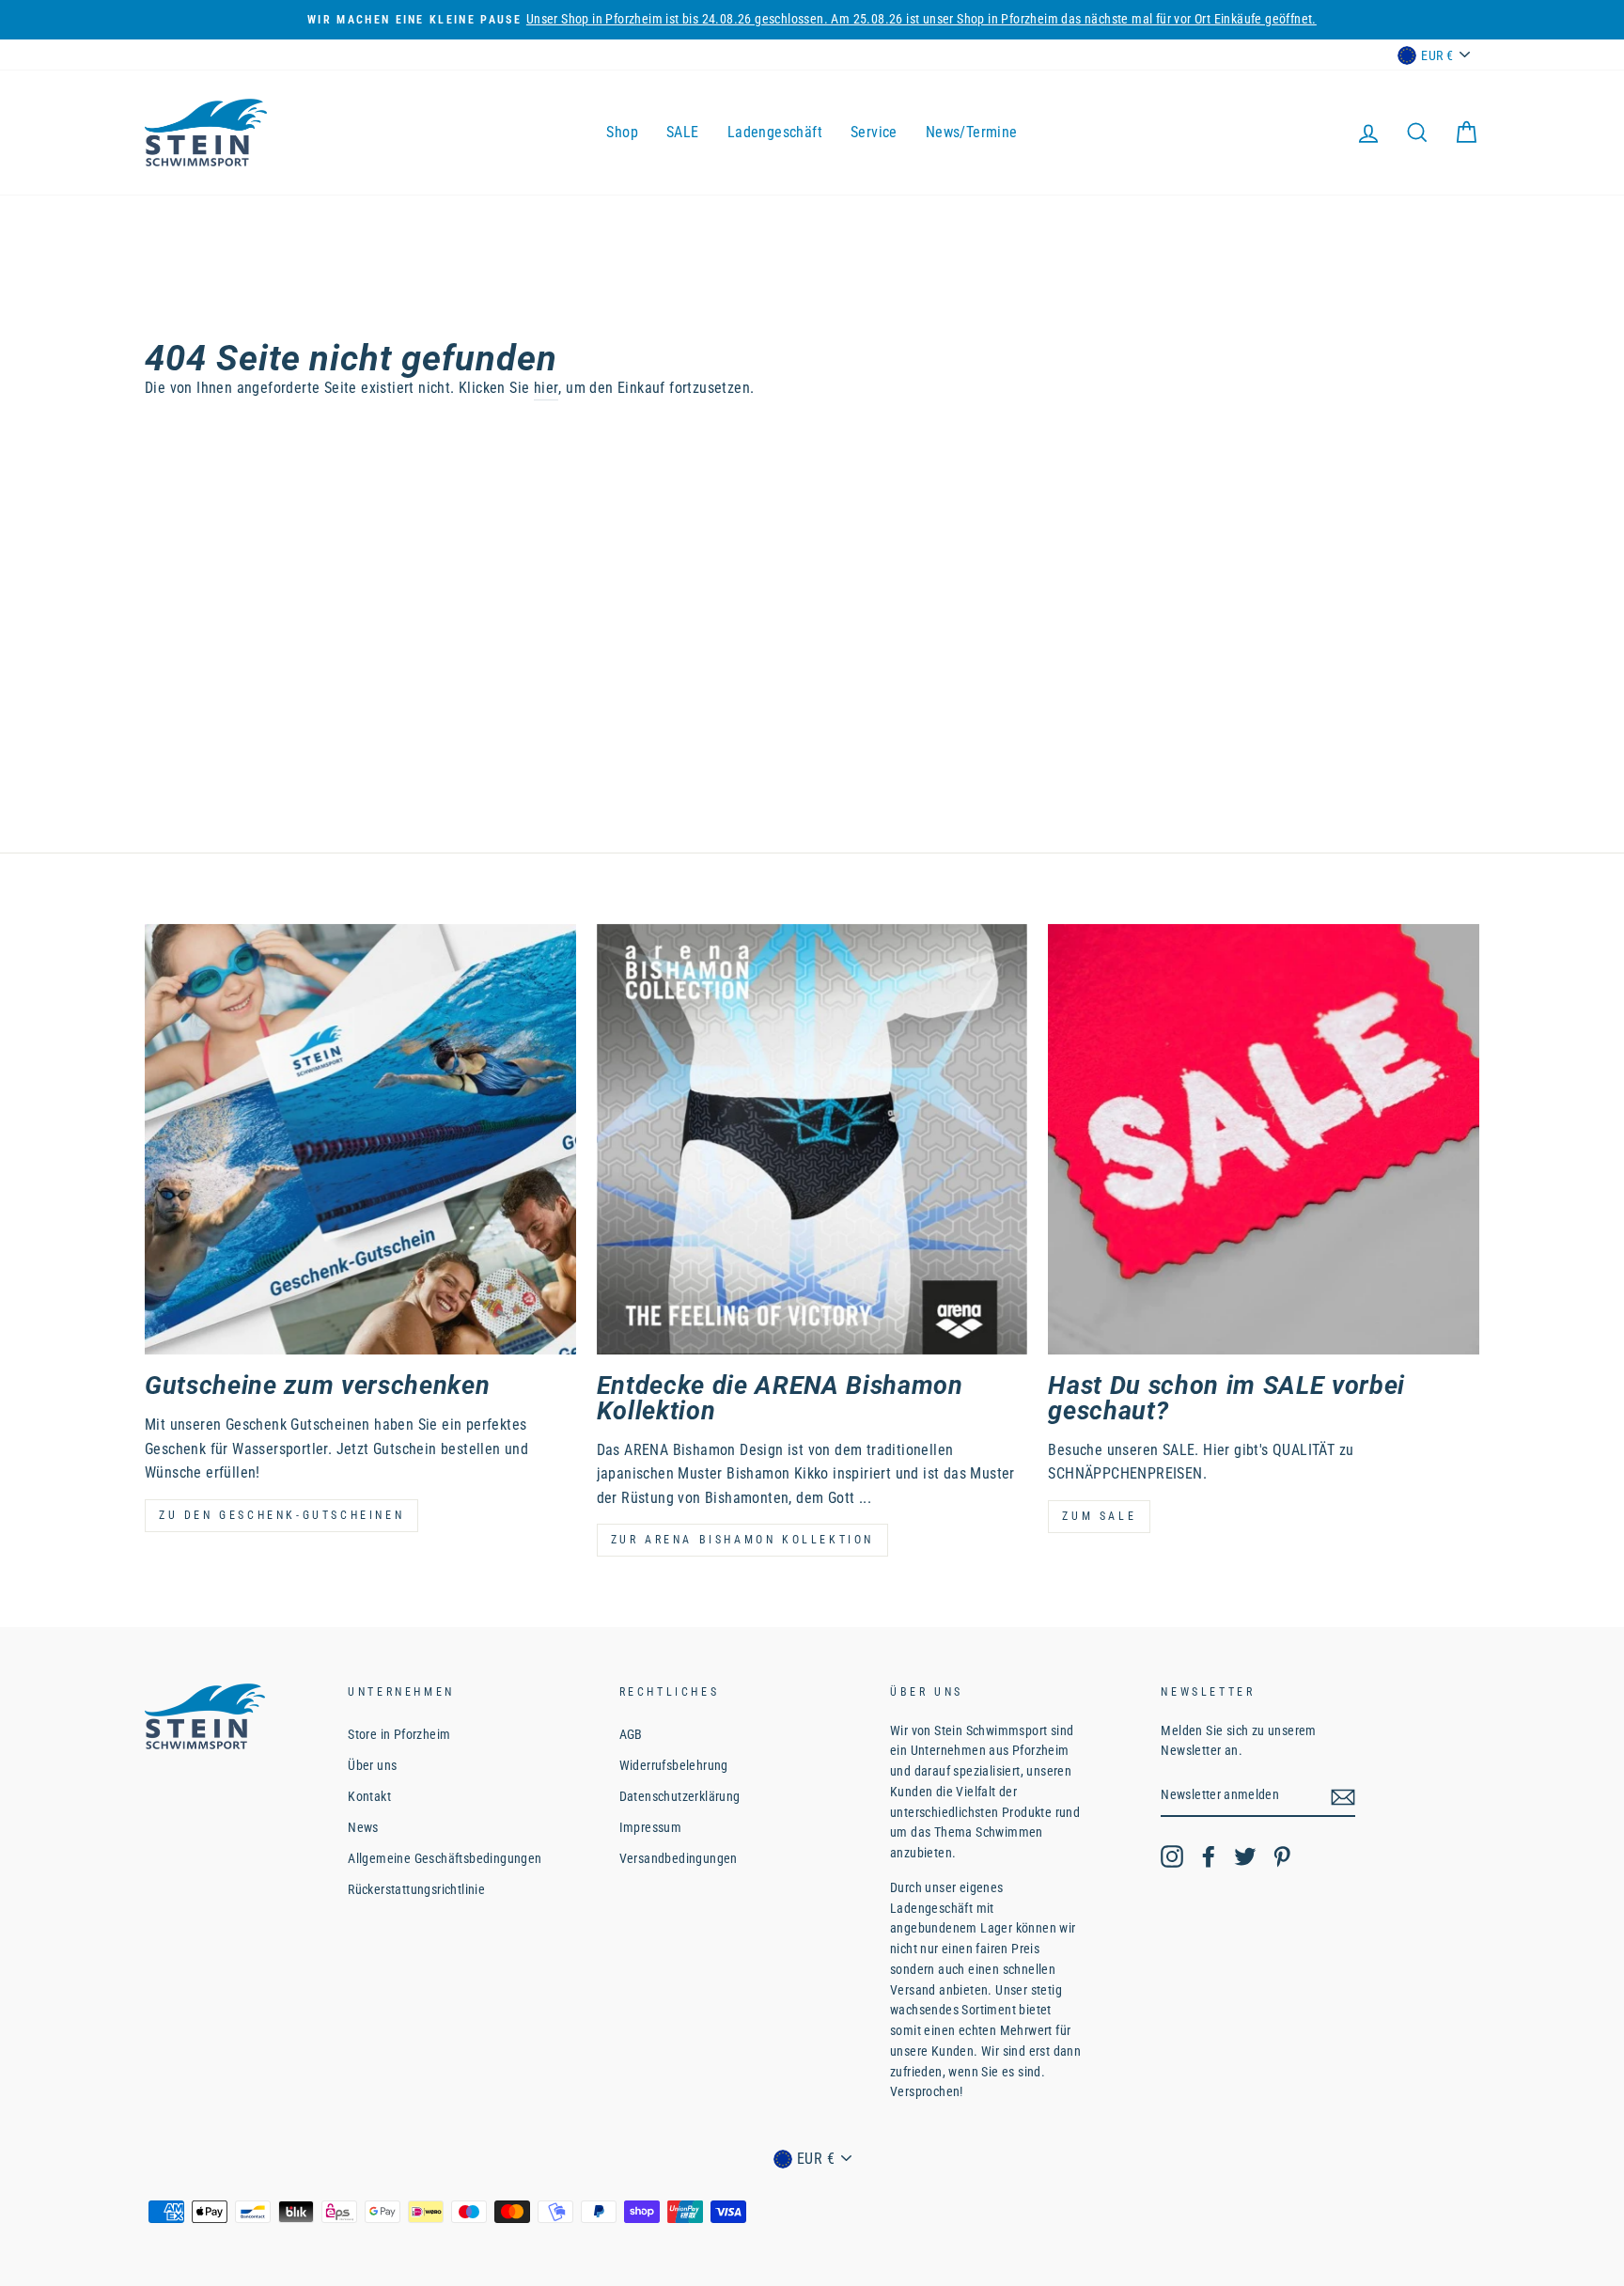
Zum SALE (1099, 1516)
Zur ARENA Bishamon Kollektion (742, 1540)
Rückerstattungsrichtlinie (416, 1889)
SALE (683, 132)
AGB (631, 1734)
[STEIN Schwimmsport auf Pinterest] (1282, 1856)
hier (547, 388)
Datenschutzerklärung (680, 1796)
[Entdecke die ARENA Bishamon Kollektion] (812, 1140)
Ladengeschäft (775, 132)
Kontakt (369, 1796)
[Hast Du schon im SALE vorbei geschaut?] (1264, 1140)
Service (874, 132)
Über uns (372, 1765)
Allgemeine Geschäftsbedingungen (445, 1858)
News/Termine (972, 132)
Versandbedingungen (679, 1858)
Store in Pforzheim (399, 1734)
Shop (622, 132)
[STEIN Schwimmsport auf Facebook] (1209, 1856)
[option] (812, 20)
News (363, 1827)
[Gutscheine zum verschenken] (360, 1140)
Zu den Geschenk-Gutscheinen (281, 1515)
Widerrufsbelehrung (674, 1765)
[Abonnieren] (1343, 1796)
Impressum (651, 1827)
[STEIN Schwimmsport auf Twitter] (1245, 1856)
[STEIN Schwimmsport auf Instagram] (1172, 1856)
